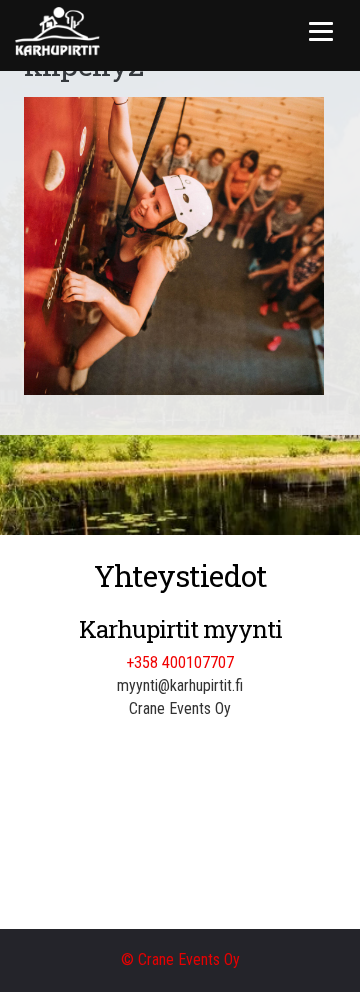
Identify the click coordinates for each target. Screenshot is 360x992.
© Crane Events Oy (180, 959)
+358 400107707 (180, 662)
